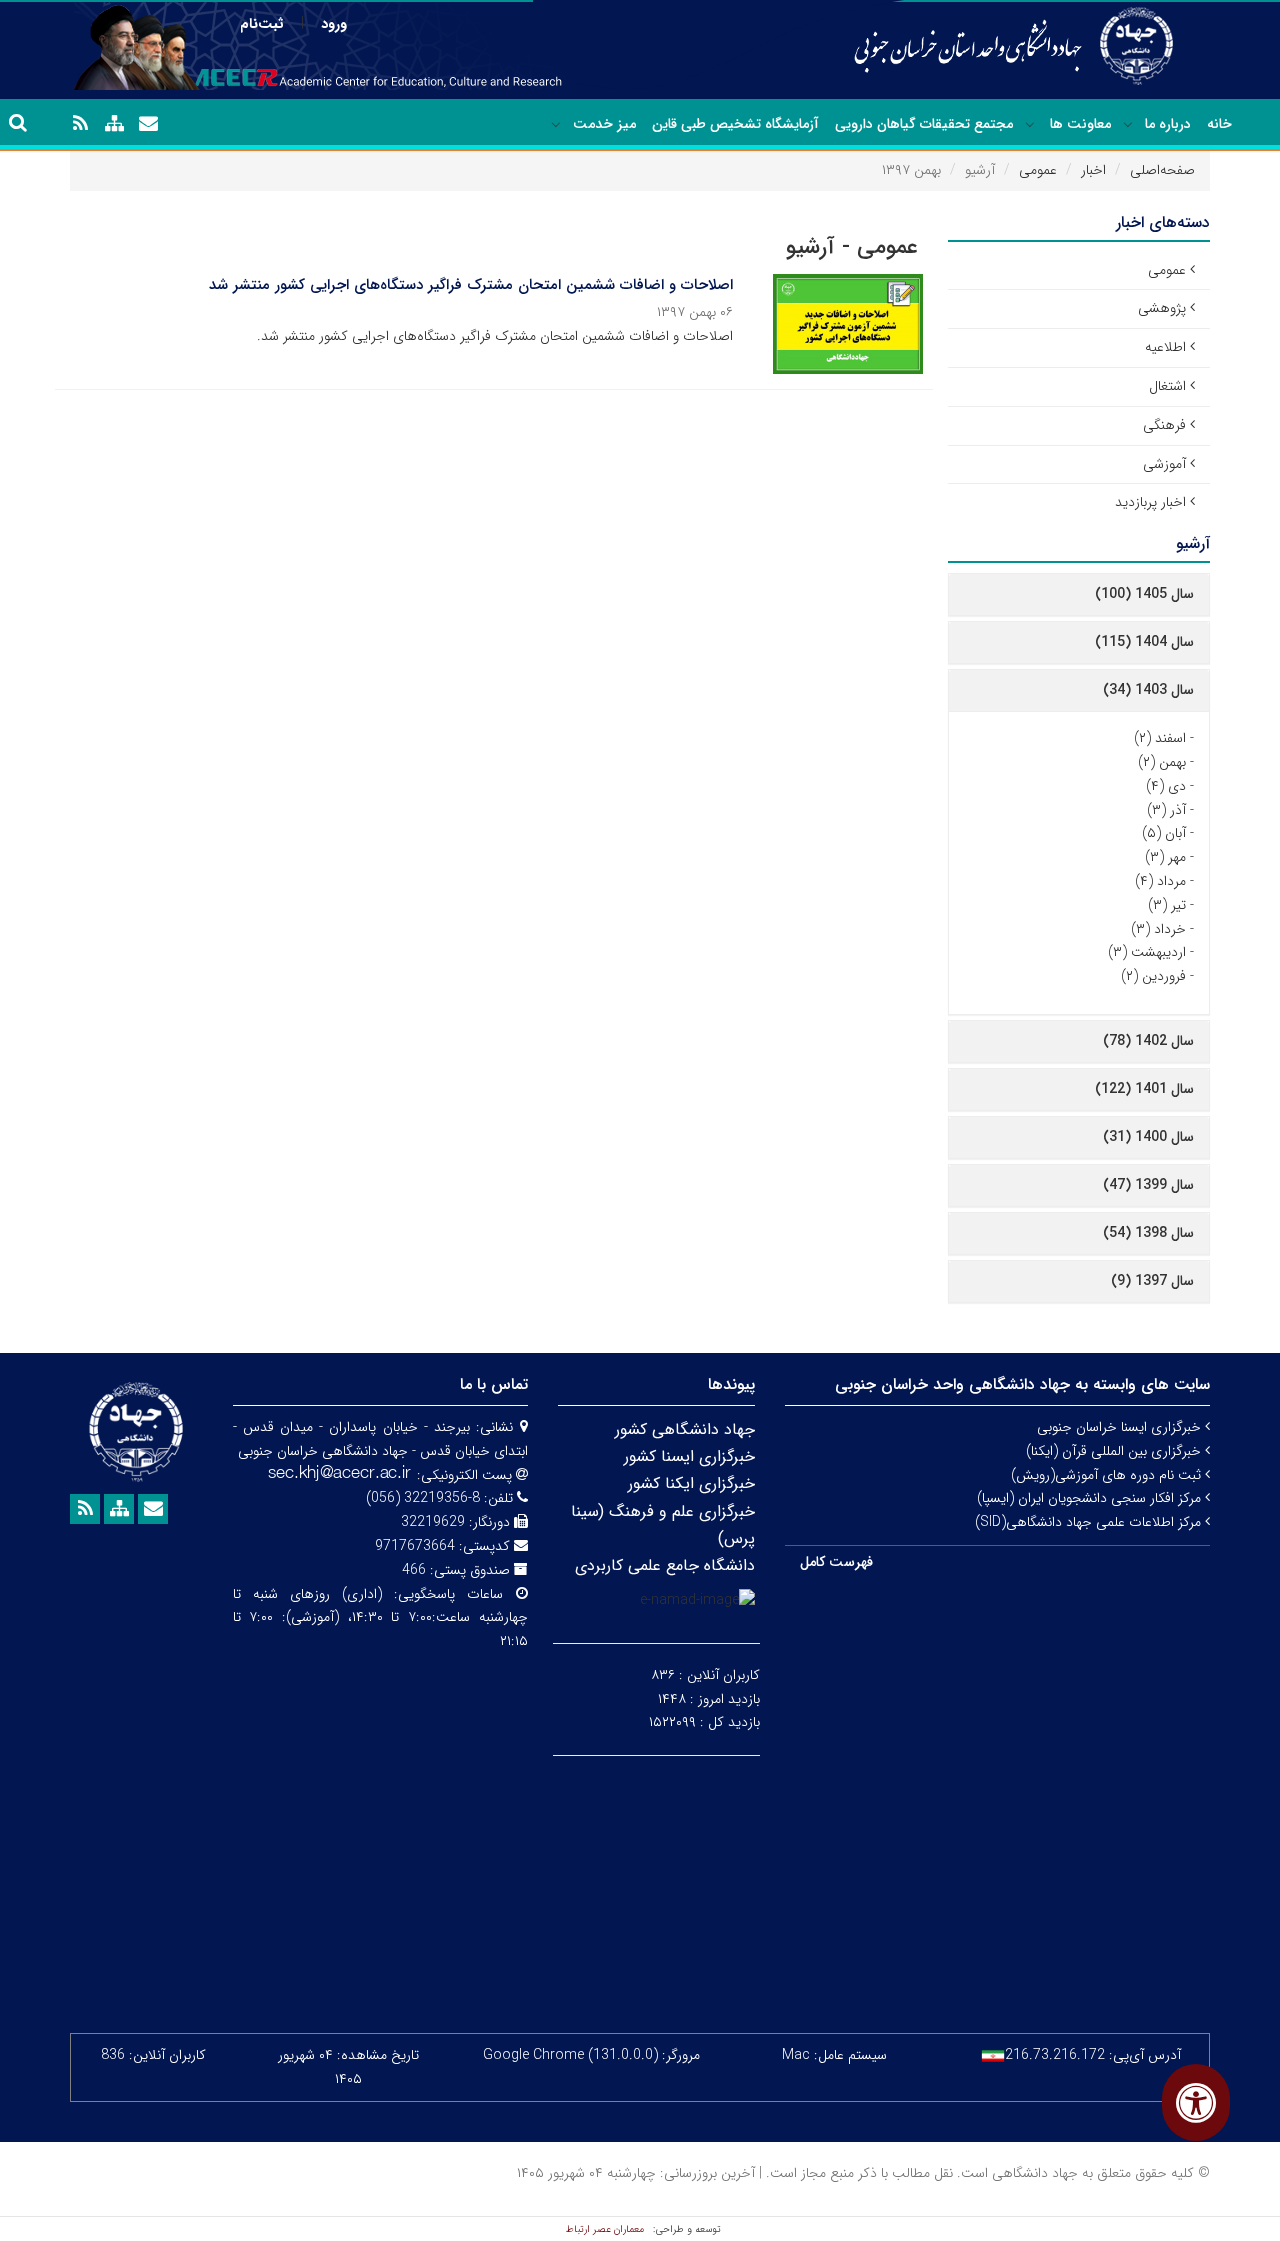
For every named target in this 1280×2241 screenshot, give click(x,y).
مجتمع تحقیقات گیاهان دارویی (924, 124)
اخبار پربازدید (1150, 502)
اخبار (1093, 170)
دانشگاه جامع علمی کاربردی (665, 1565)
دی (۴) (1166, 786)
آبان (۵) (1164, 833)
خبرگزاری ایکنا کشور (691, 1483)
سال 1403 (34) (1148, 690)
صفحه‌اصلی (1162, 170)
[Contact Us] (148, 124)
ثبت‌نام (262, 24)
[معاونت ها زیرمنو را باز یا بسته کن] (1030, 125)
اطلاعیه (1165, 347)
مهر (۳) (1165, 857)
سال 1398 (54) (1148, 1233)
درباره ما (1168, 124)
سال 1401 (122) (1144, 1089)
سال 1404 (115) (1144, 642)
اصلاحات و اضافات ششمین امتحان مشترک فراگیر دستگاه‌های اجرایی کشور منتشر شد (471, 285)
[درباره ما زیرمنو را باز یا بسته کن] (1128, 125)
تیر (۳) (1167, 905)
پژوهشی (1162, 308)
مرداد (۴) (1160, 881)
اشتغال (1167, 386)
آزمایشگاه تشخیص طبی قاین (735, 124)
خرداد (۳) (1158, 929)
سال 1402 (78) (1148, 1041)
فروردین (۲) (1153, 976)
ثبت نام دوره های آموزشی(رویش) (1108, 1475)
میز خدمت (604, 124)
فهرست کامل (836, 1562)
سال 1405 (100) (1144, 594)
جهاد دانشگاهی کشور (685, 1429)
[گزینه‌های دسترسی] (1196, 2102)
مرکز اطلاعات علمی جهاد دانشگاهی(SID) (1090, 1522)
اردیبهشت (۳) (1147, 952)
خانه (1219, 124)
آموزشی (1164, 464)
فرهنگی (1164, 425)
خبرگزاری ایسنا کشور (689, 1456)
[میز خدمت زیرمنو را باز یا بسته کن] (556, 125)
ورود (334, 24)
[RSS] (80, 124)
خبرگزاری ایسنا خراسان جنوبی (1121, 1427)
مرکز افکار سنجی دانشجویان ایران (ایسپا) (1091, 1498)
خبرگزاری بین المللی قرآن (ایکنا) (1115, 1451)
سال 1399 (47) (1148, 1185)
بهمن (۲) (1162, 762)
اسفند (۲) (1160, 738)
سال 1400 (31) (1148, 1137)
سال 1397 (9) (1152, 1281)
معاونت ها (1080, 124)
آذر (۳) (1166, 810)
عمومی (1038, 170)
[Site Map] (114, 124)
